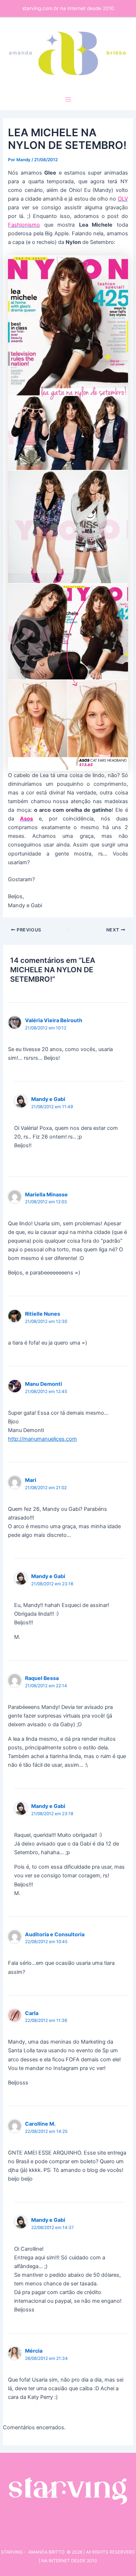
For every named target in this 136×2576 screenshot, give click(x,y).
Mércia (34, 2351)
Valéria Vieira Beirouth (54, 1020)
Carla (32, 2013)
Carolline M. (40, 2124)
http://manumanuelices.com (42, 1439)
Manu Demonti (44, 1384)
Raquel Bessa (42, 1678)
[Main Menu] (68, 99)
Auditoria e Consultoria (55, 1934)
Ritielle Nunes (43, 1314)
